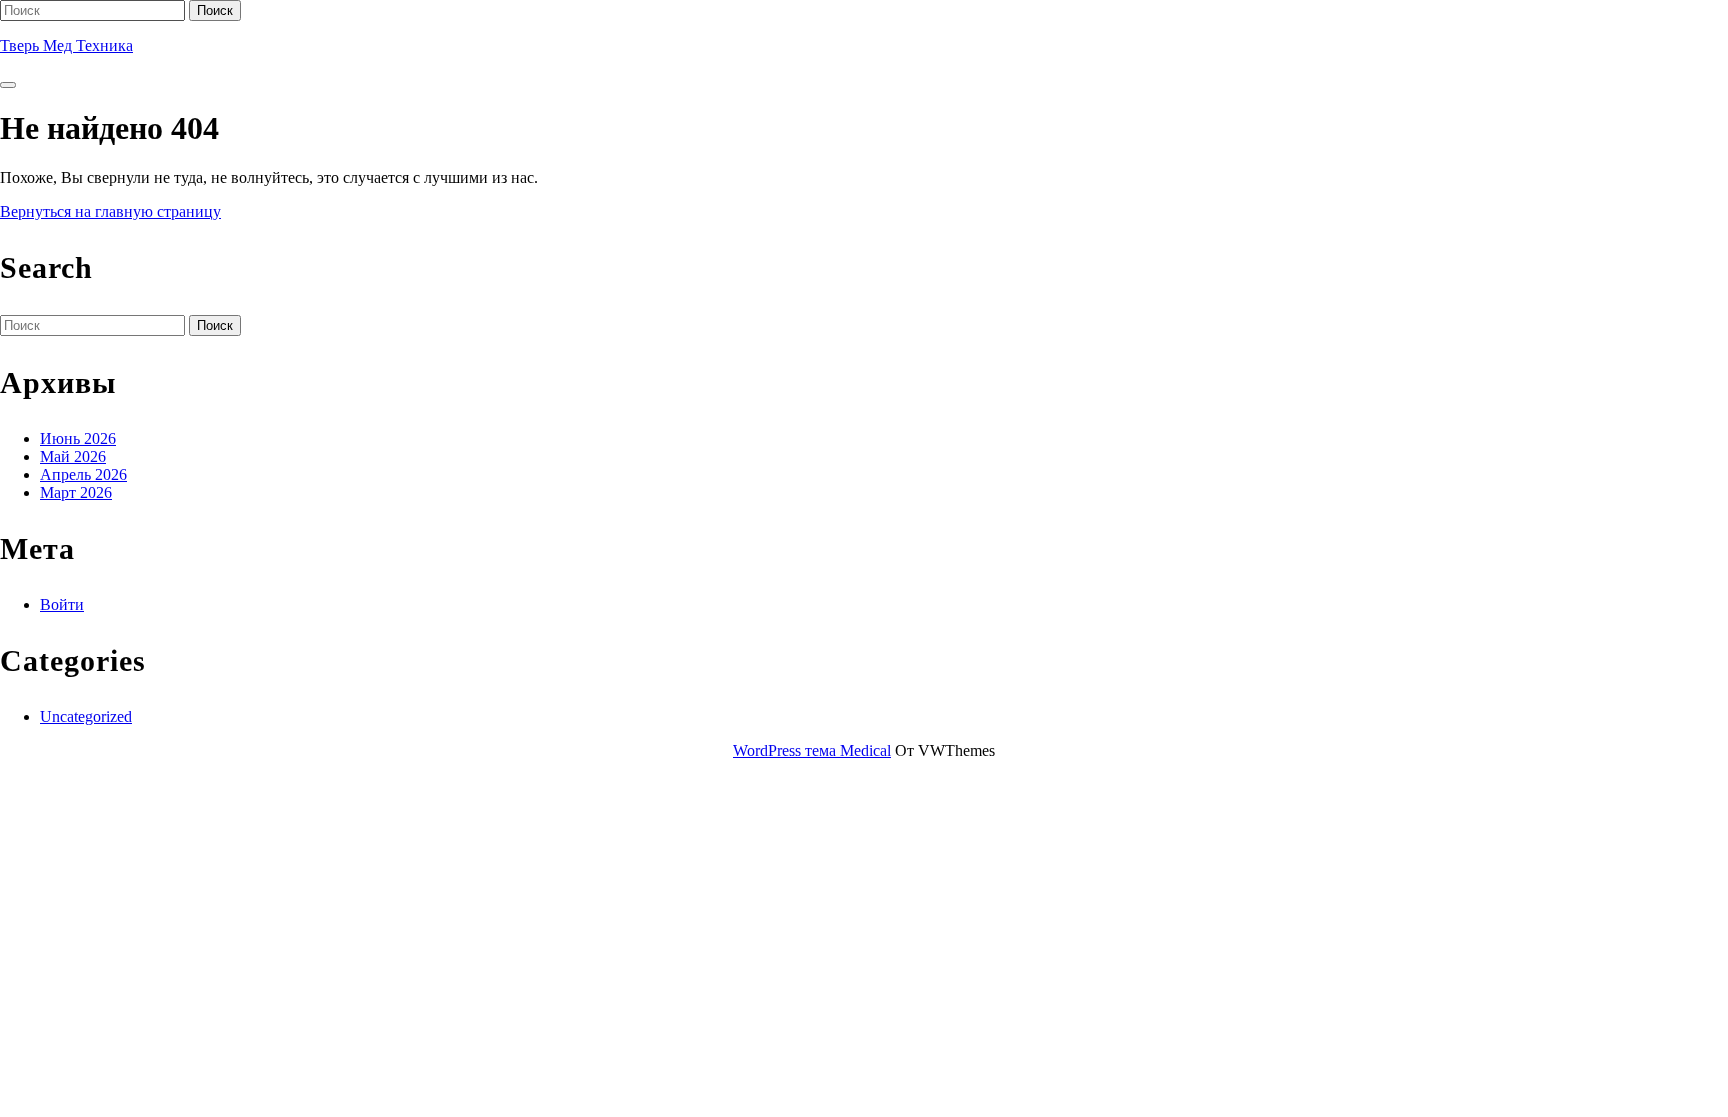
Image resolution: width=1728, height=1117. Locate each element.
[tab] (8, 85)
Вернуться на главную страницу (110, 211)
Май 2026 (73, 456)
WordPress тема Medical (812, 750)
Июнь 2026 (78, 438)
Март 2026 (76, 492)
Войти (62, 604)
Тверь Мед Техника (66, 45)
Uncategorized (86, 716)
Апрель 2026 (83, 474)
